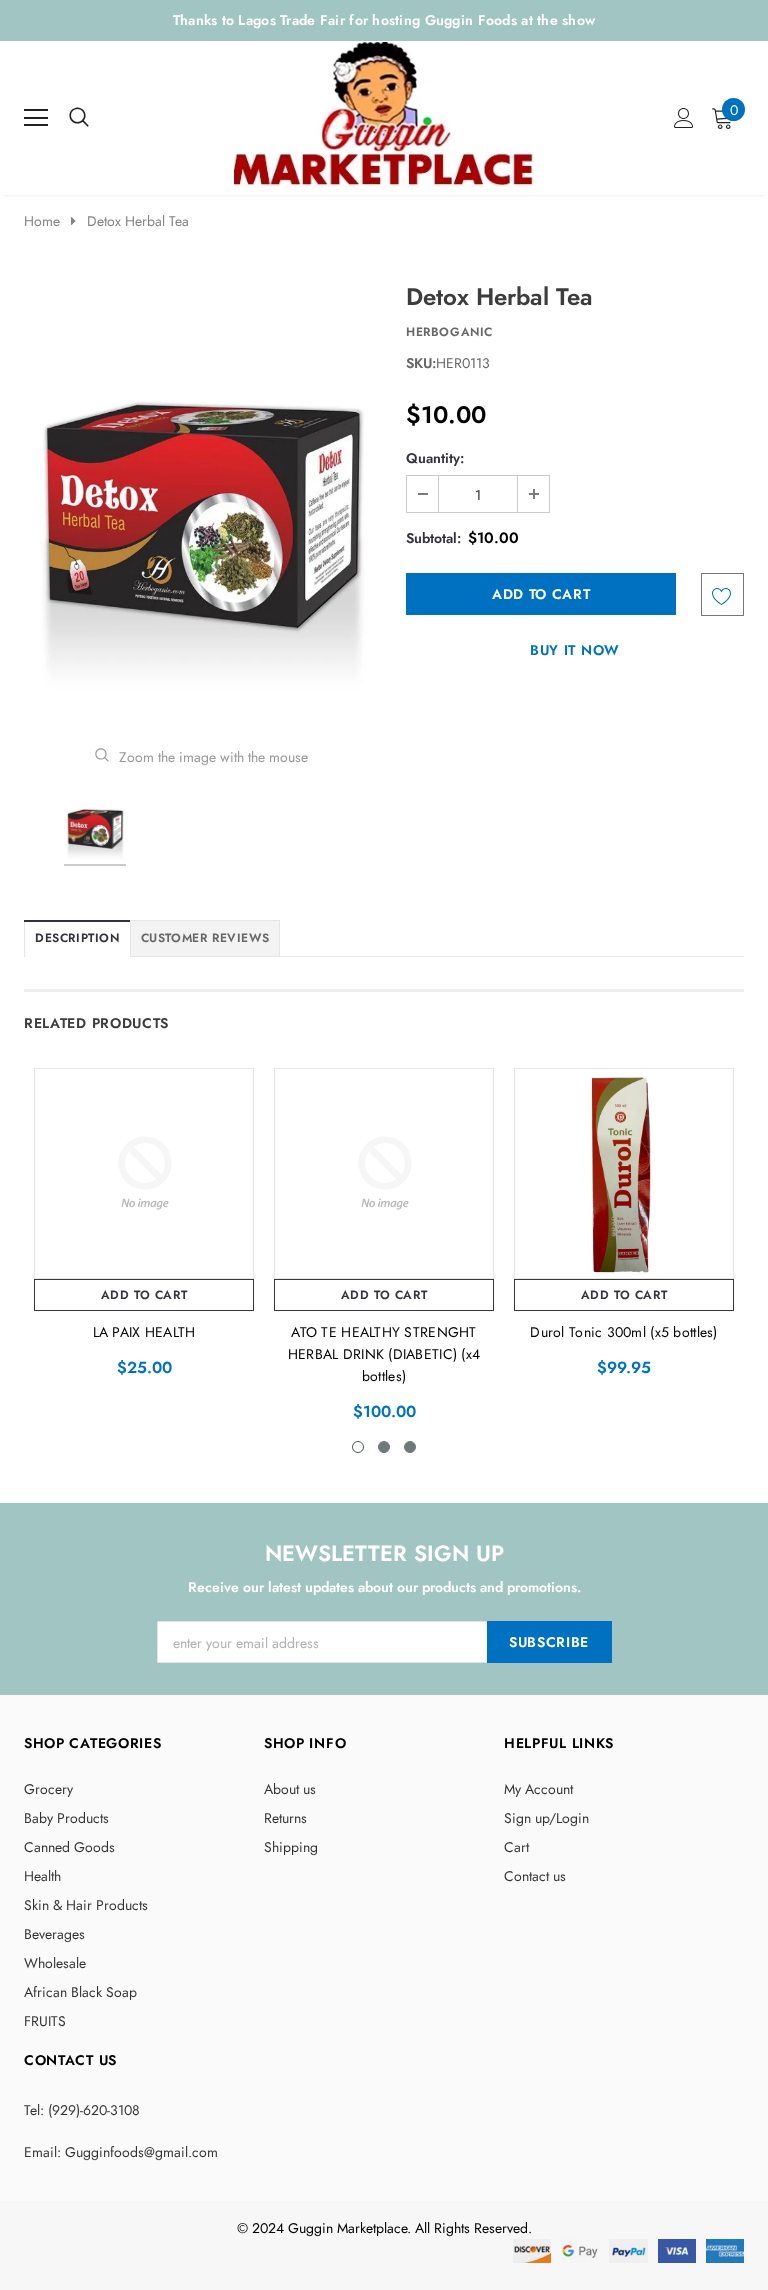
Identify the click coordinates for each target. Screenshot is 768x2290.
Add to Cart (144, 1295)
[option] (201, 499)
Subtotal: (433, 538)
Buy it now (575, 650)
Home (42, 221)
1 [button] (358, 1447)
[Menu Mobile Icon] (36, 118)
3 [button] (410, 1447)
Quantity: (435, 458)
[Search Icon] (79, 118)
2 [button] (384, 1447)
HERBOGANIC (449, 332)
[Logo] (385, 112)
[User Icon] (684, 118)
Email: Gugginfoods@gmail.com (121, 2152)
